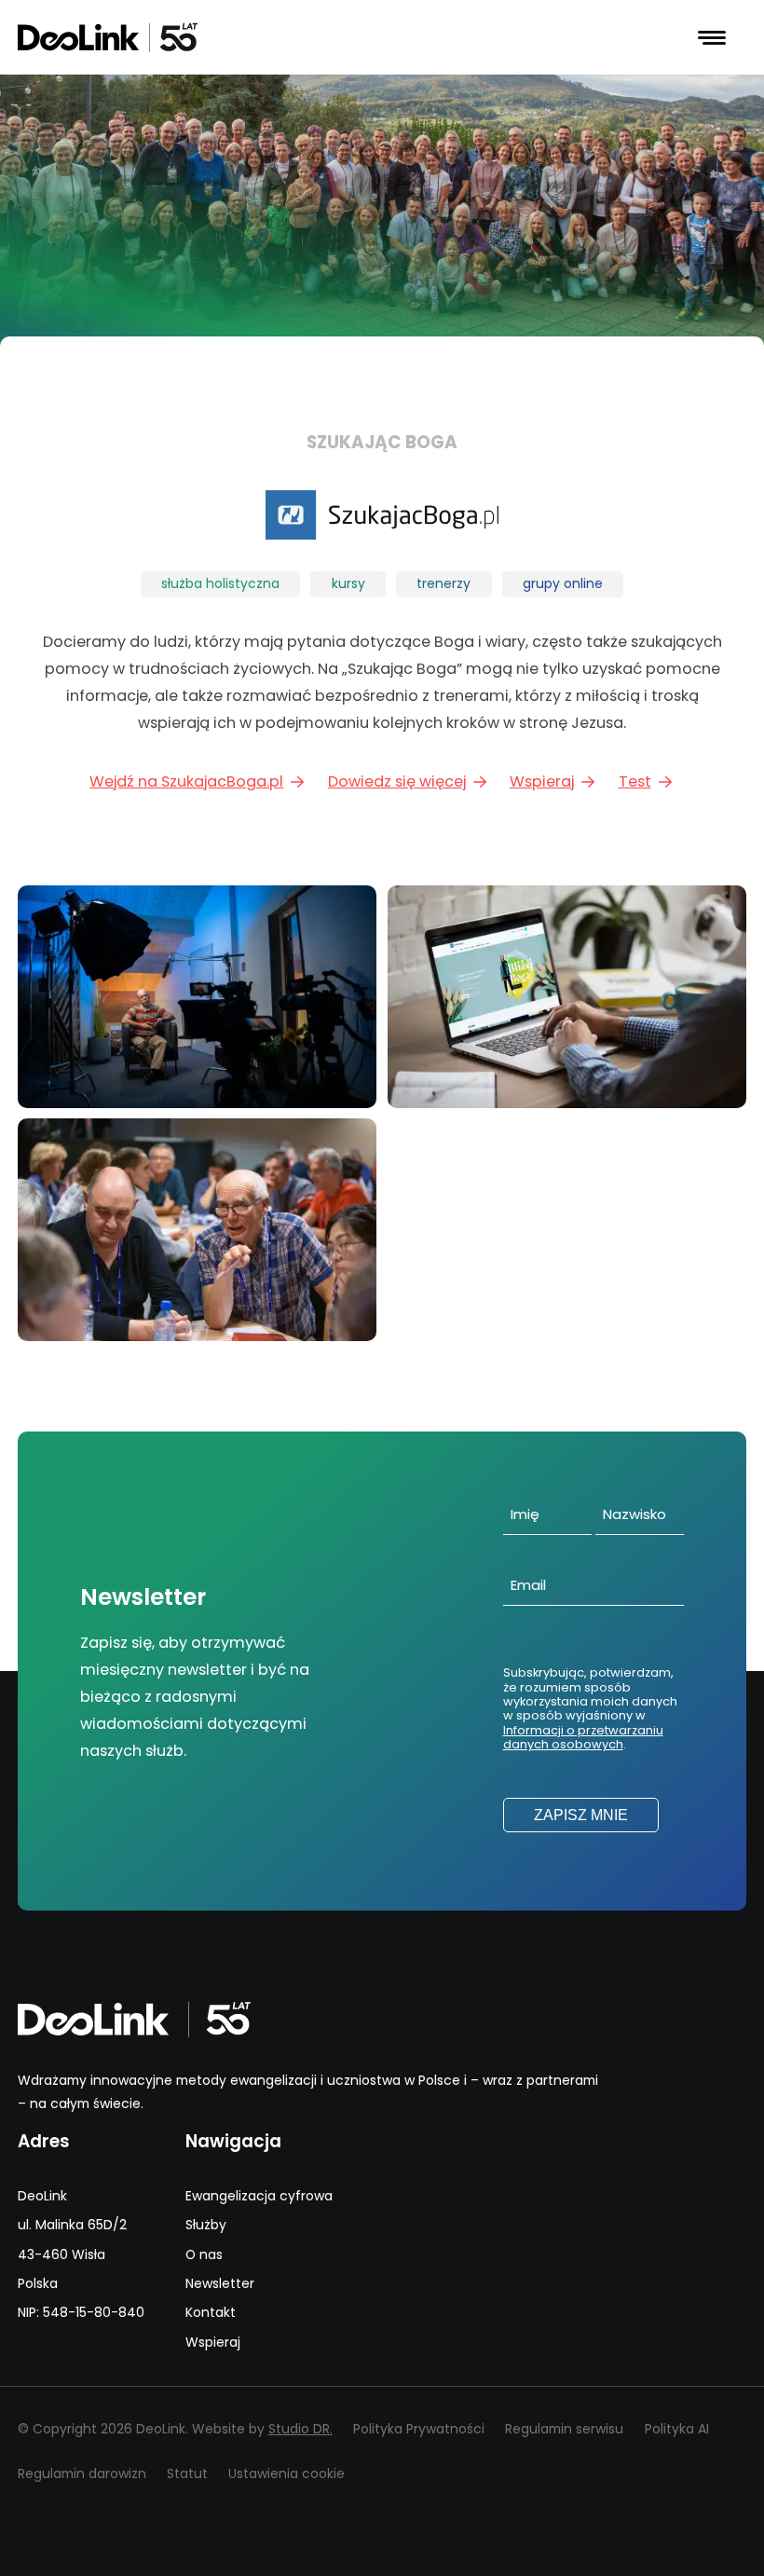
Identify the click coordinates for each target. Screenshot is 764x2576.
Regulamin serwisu (564, 2429)
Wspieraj (542, 781)
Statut (187, 2473)
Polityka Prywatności (419, 2429)
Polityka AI (677, 2429)
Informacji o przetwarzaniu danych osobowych (583, 1737)
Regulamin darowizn (82, 2473)
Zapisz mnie (581, 1815)
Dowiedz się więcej (397, 781)
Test (635, 781)
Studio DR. (300, 2429)
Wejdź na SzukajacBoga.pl (186, 781)
